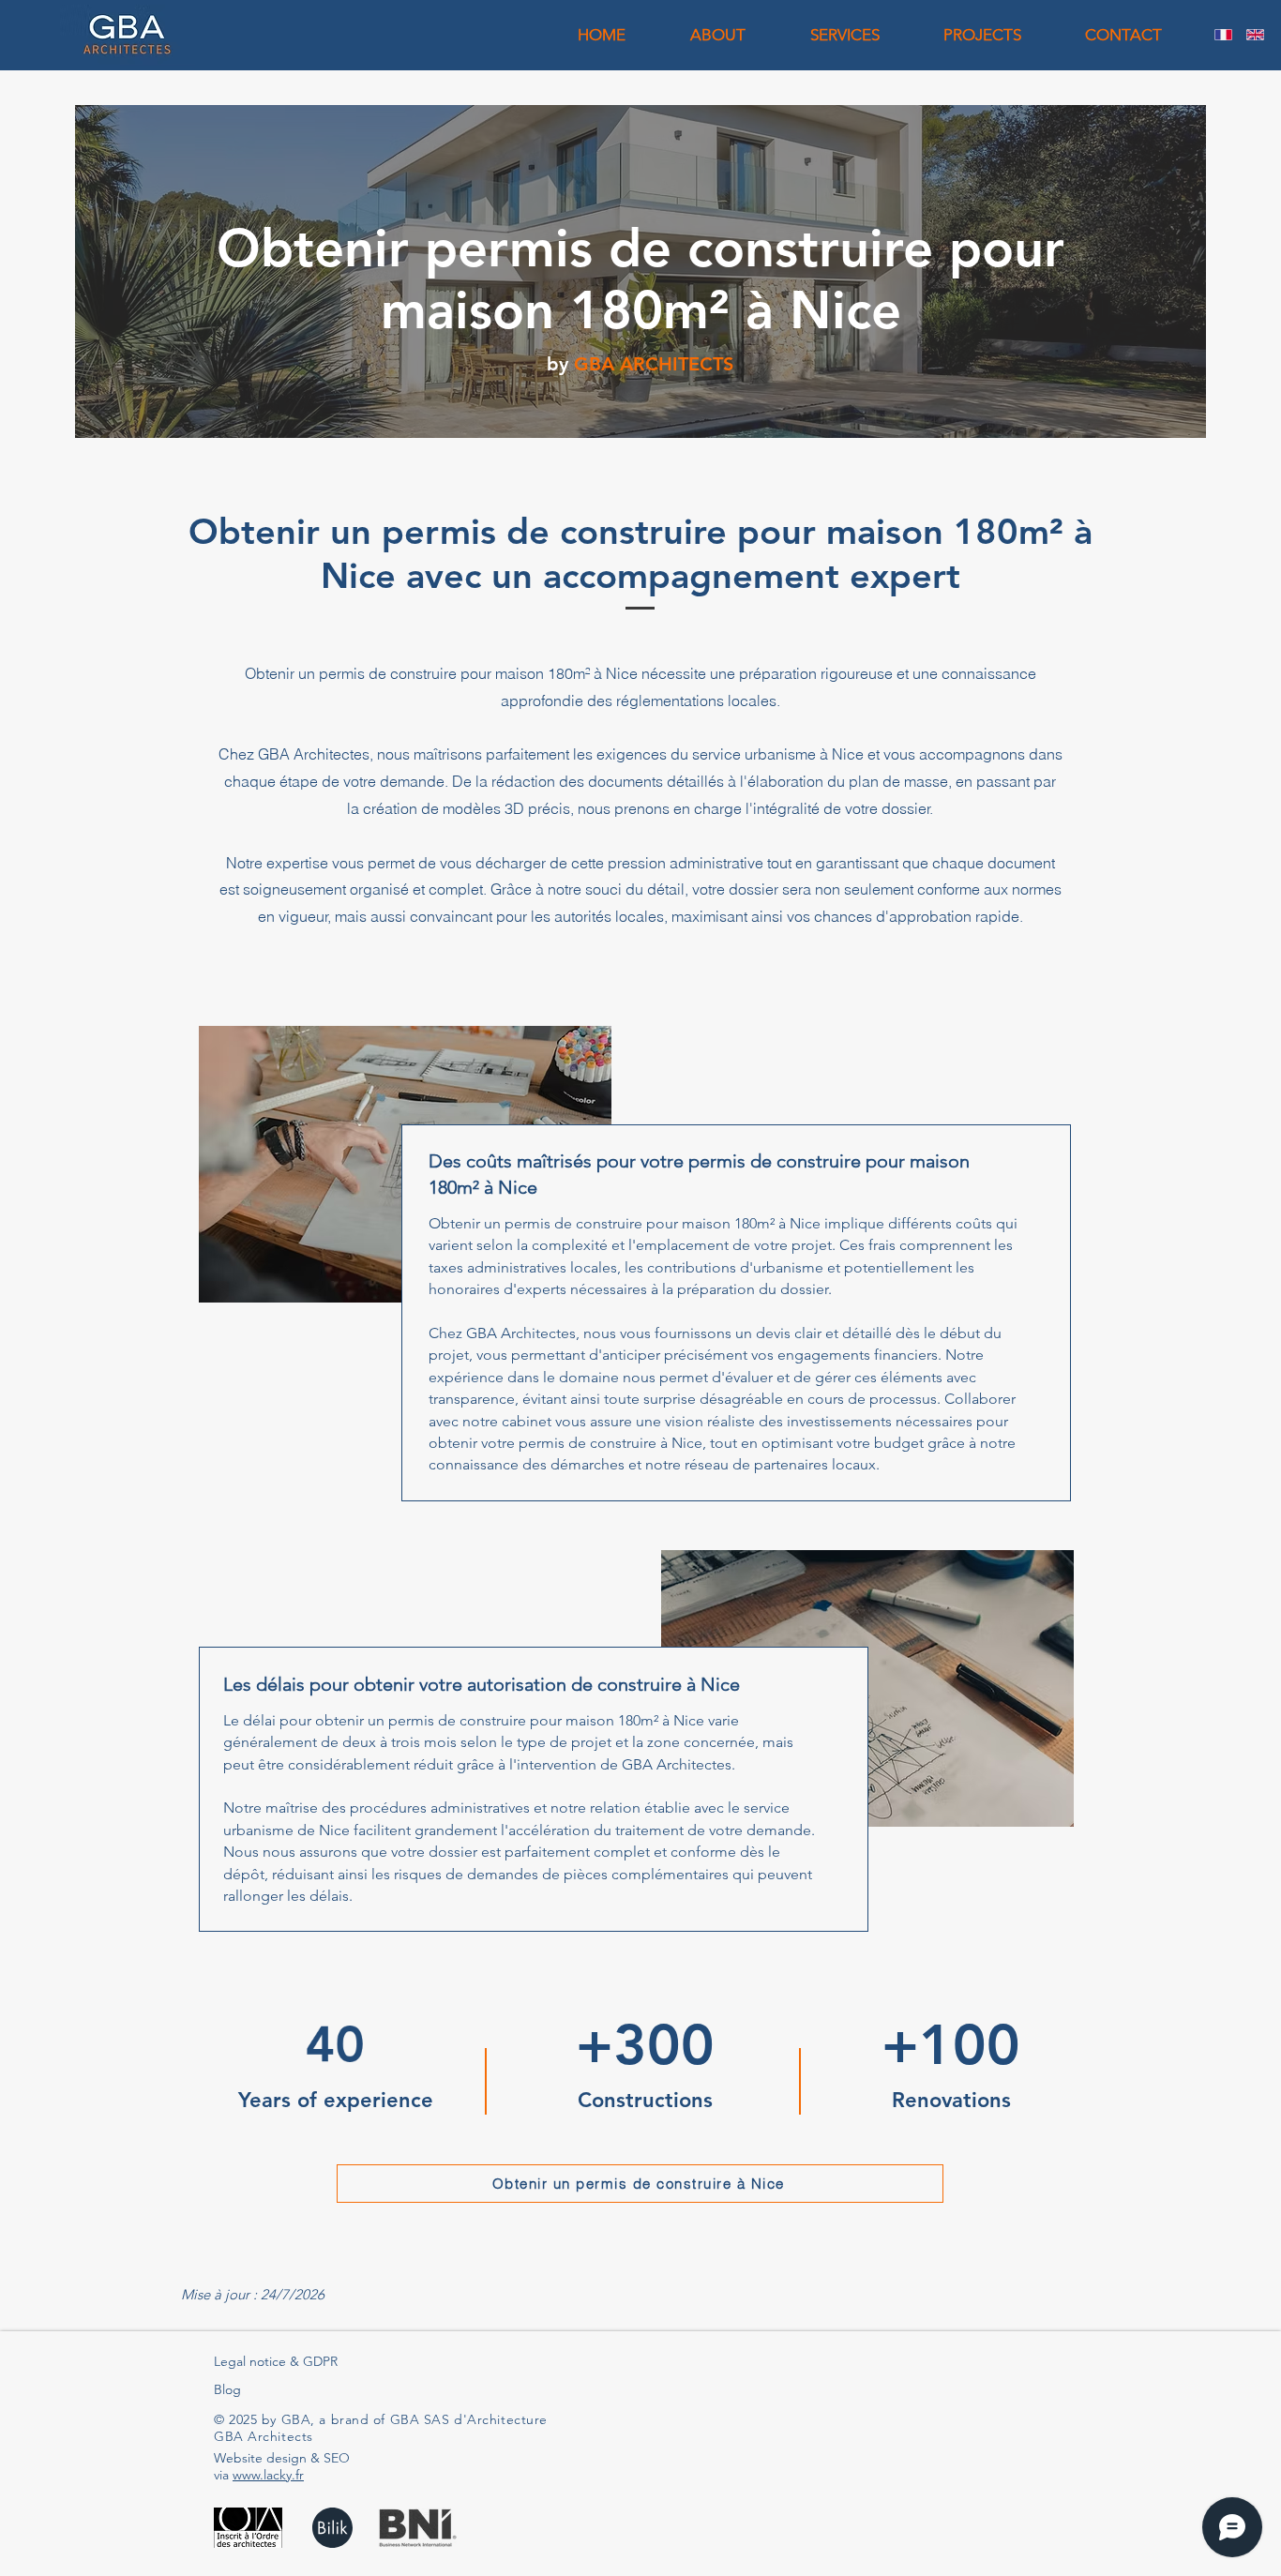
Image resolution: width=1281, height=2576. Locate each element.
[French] (1223, 35)
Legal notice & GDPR (276, 2361)
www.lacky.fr (268, 2475)
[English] (1255, 35)
